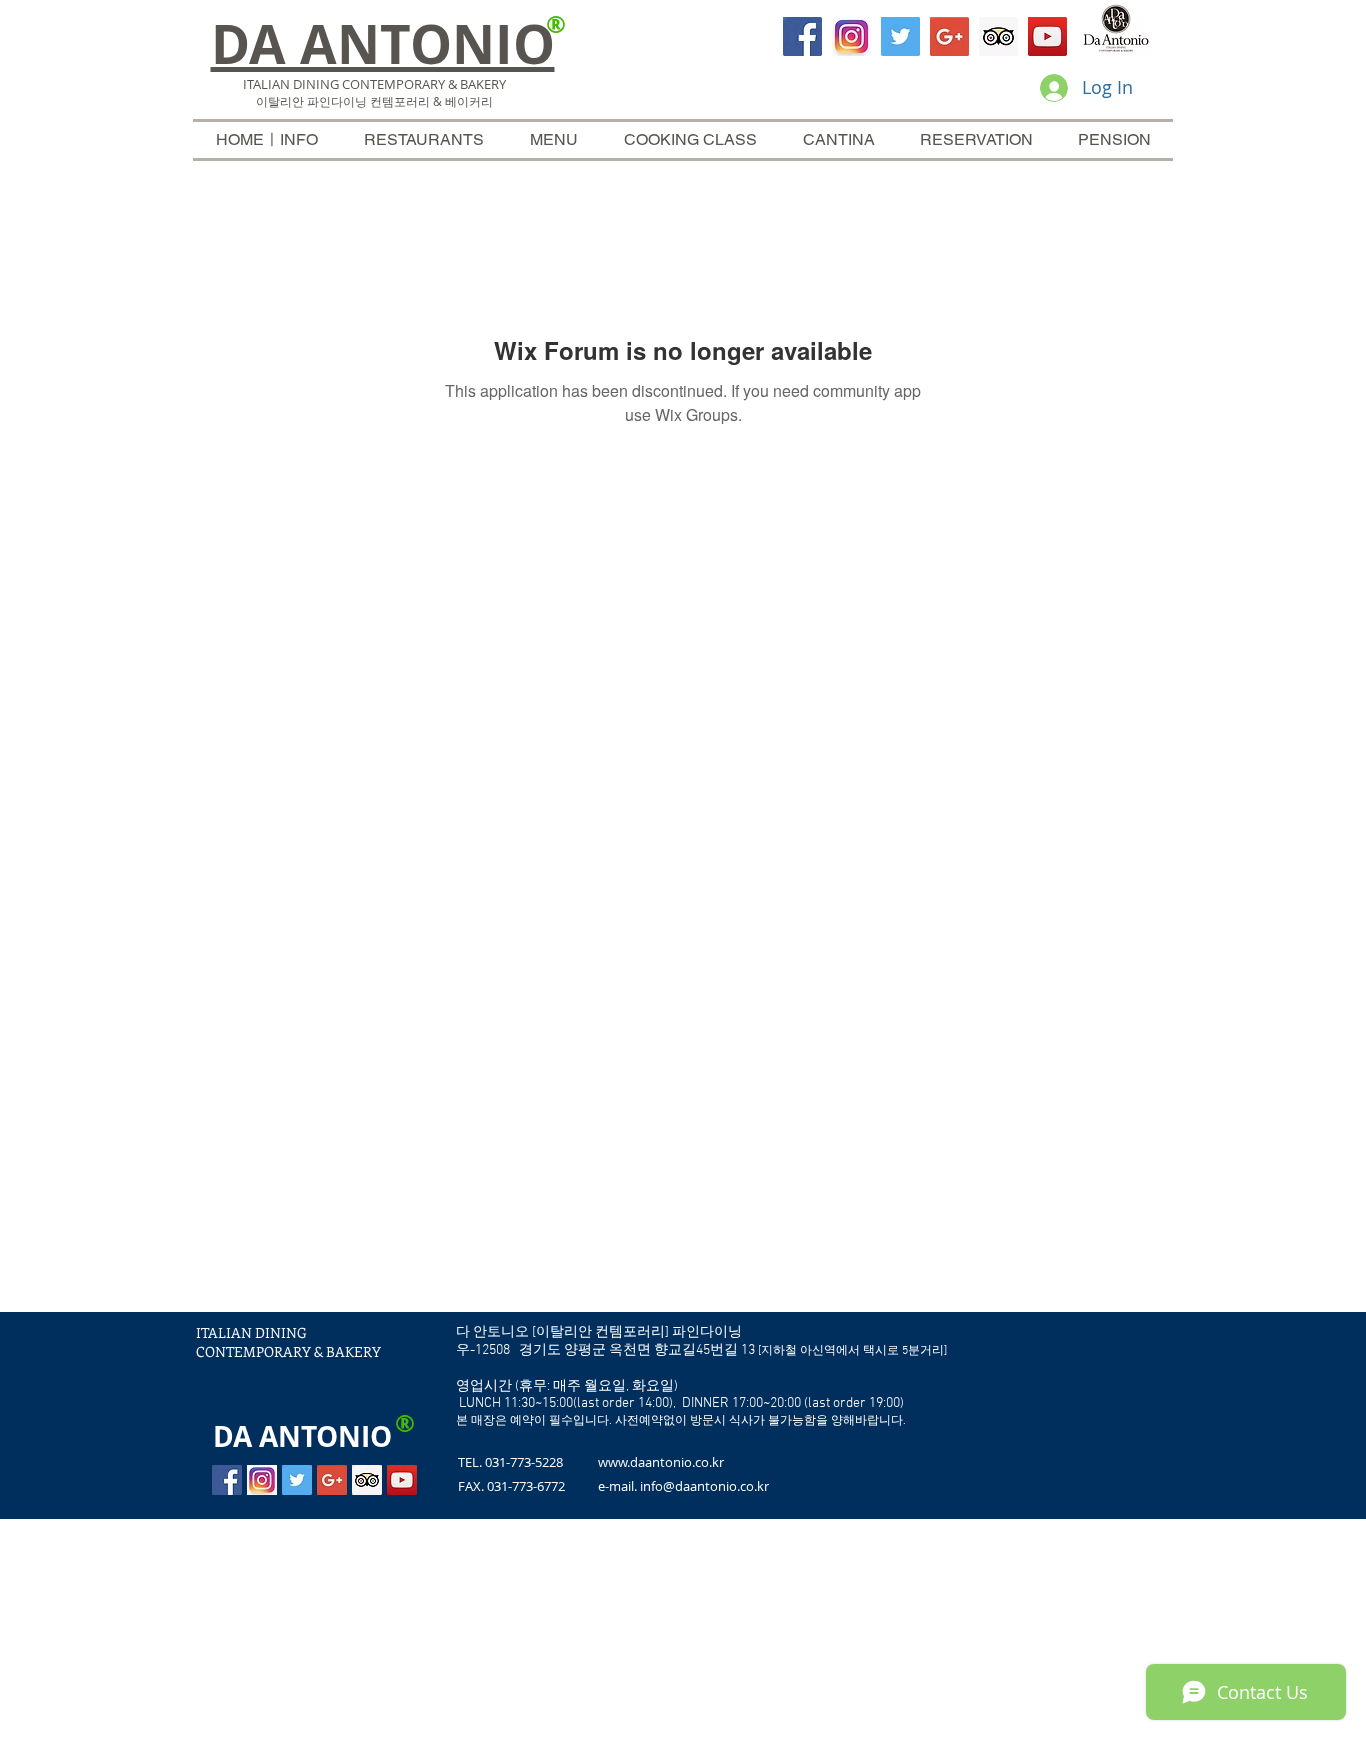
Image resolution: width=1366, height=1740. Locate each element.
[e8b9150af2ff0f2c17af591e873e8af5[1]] (851, 36)
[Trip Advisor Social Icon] (998, 36)
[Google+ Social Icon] (949, 36)
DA (232, 1436)
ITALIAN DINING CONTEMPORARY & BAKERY (288, 1342)
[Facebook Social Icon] (802, 36)
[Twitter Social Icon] (900, 36)
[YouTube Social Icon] (1047, 36)
